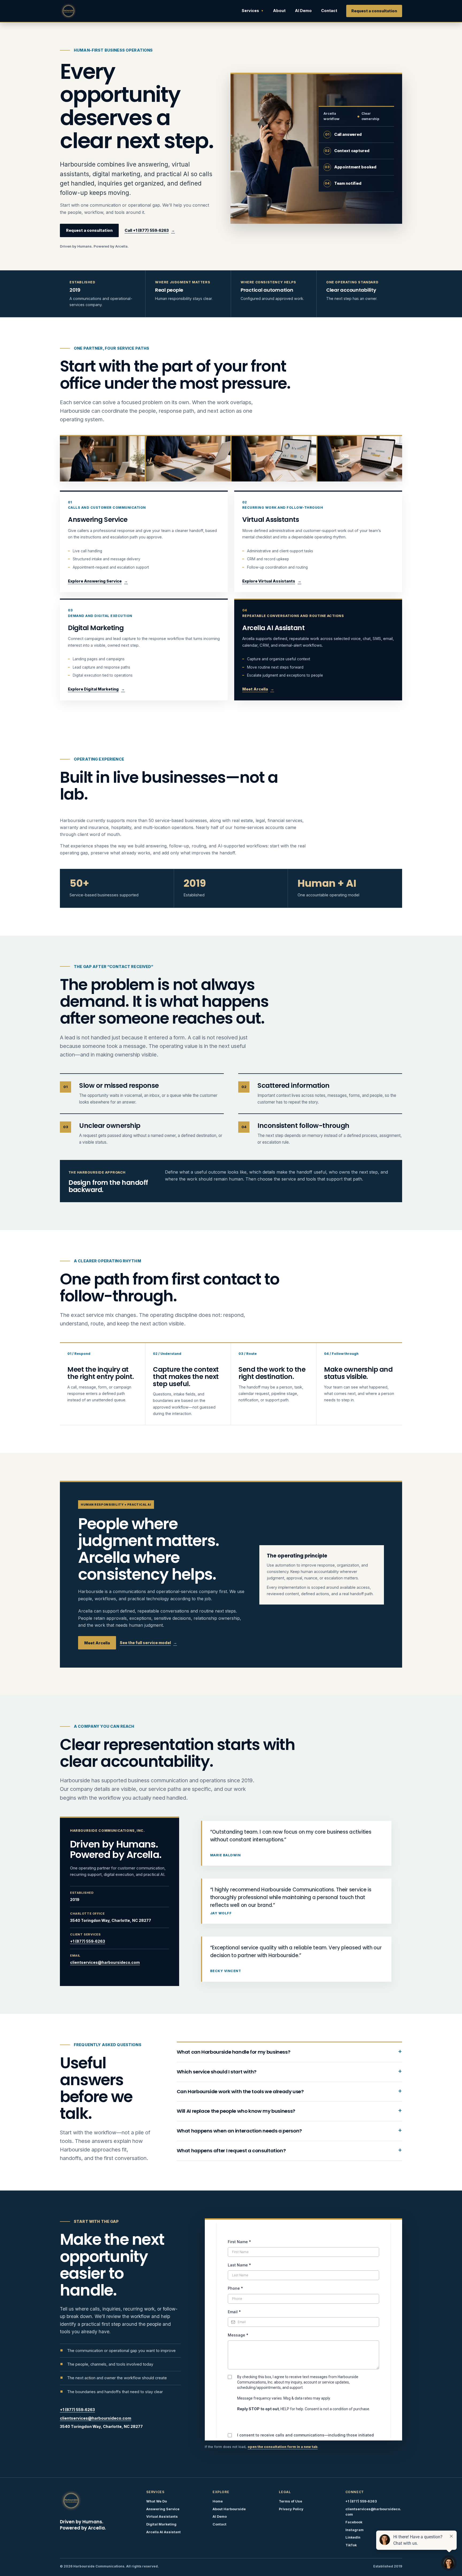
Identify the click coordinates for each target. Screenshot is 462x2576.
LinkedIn (353, 2537)
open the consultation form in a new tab (283, 2447)
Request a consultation (374, 11)
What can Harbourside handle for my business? (234, 2052)
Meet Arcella (255, 689)
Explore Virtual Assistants (269, 581)
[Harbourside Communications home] (68, 11)
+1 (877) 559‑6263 (88, 1941)
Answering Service (163, 2509)
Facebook (354, 2522)
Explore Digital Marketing (93, 689)
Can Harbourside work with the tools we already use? (240, 2091)
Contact (329, 11)
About (279, 11)
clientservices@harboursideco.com (105, 1962)
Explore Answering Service (95, 581)
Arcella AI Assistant (163, 2532)
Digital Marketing (161, 2524)
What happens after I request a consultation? (231, 2151)
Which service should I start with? (217, 2072)
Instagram (355, 2530)
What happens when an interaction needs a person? (239, 2131)
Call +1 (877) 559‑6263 (147, 230)
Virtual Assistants (162, 2517)
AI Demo (303, 11)
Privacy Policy (291, 2509)
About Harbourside (229, 2509)
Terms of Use (290, 2501)
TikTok (351, 2545)
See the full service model (145, 1643)
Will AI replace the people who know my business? (236, 2111)
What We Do (157, 2501)
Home (218, 2501)
